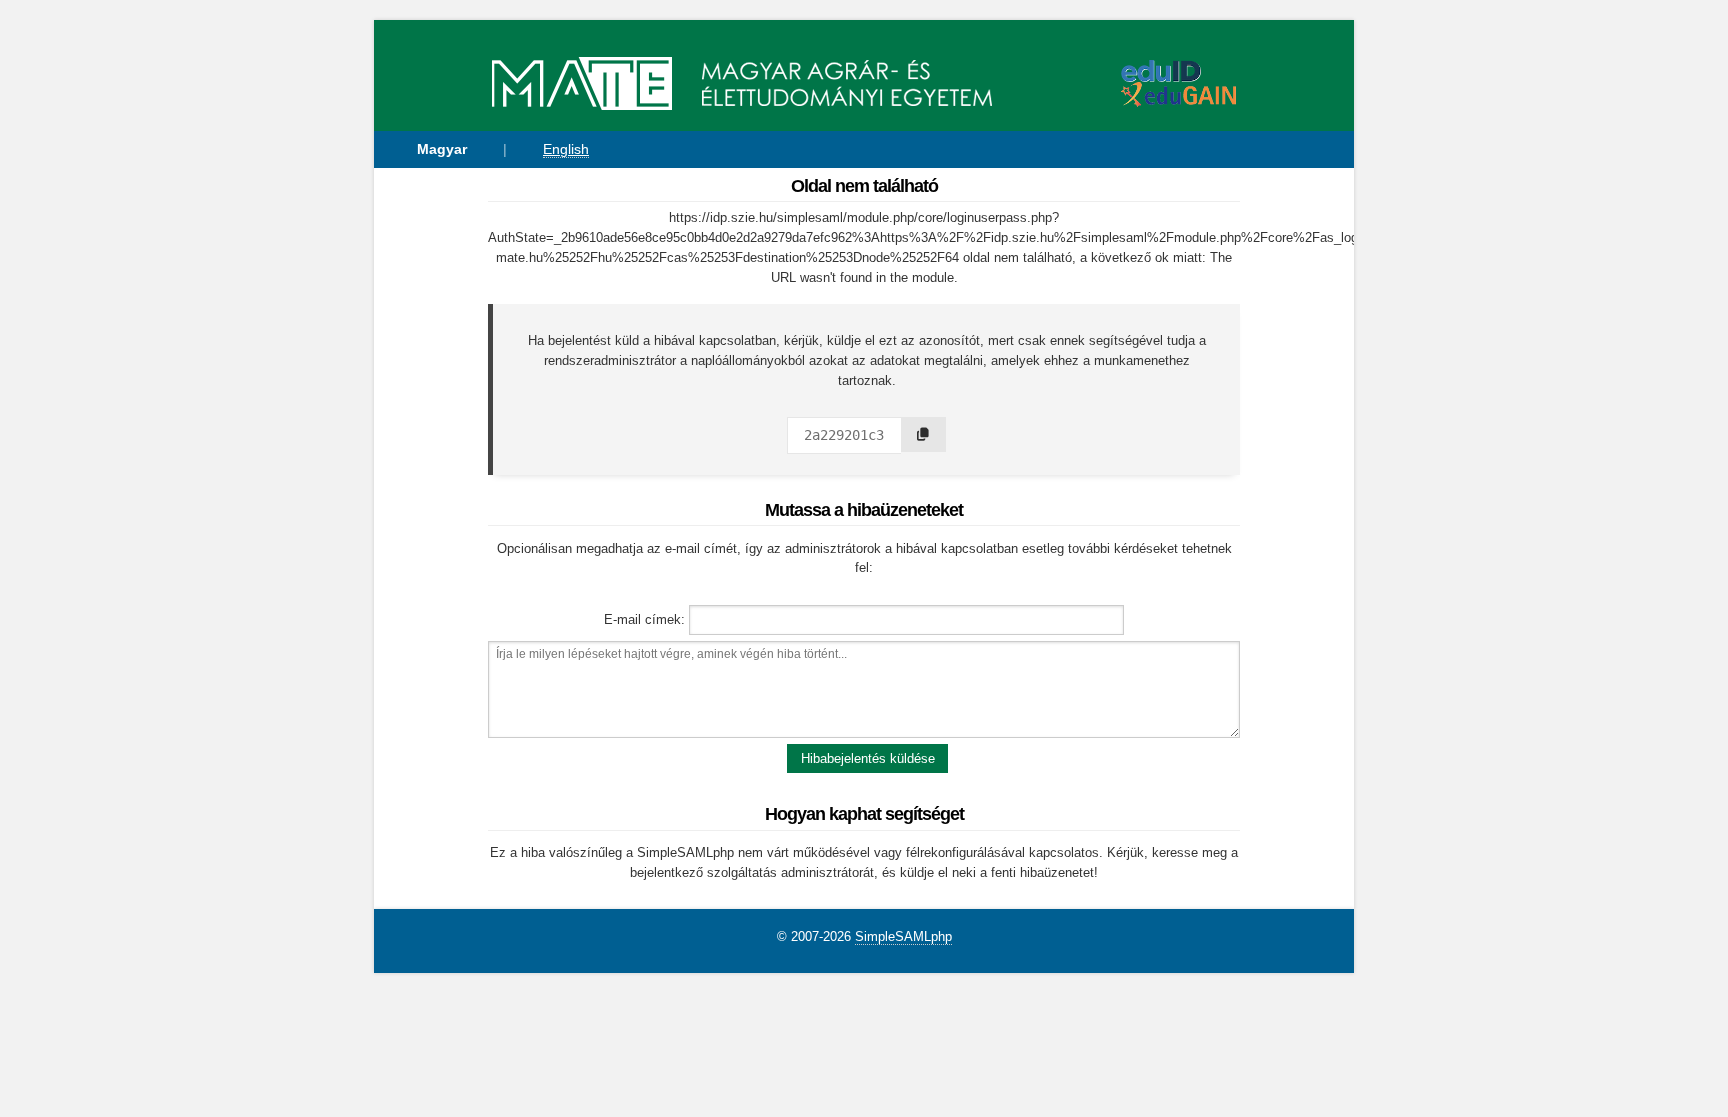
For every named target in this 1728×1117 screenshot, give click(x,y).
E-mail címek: (644, 619)
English (566, 149)
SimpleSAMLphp (903, 936)
